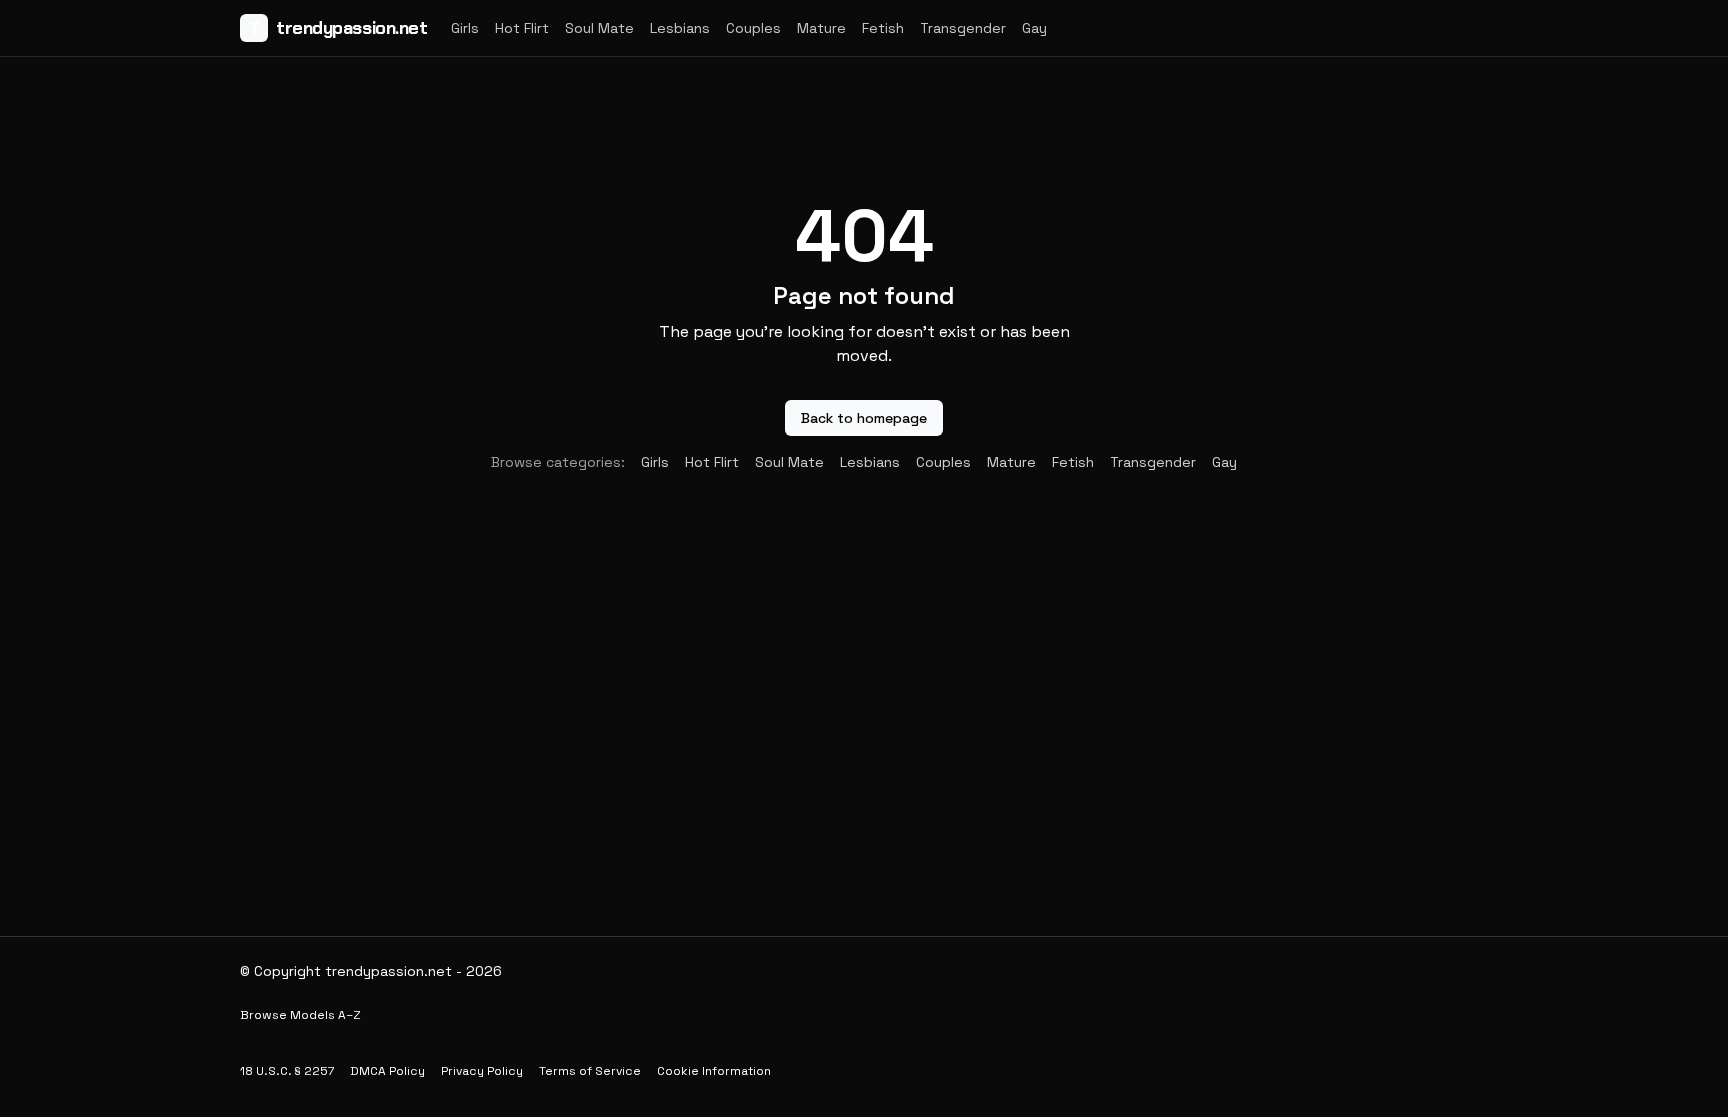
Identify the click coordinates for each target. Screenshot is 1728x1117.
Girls (465, 28)
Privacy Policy (482, 1071)
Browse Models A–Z (300, 1015)
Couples (753, 28)
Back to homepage (864, 418)
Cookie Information (714, 1071)
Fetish (883, 28)
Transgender (963, 28)
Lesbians (680, 28)
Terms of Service (590, 1071)
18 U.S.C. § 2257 (287, 1071)
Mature (821, 28)
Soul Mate (599, 28)
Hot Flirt (522, 28)
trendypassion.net (338, 28)
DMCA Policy (387, 1071)
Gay (1034, 28)
